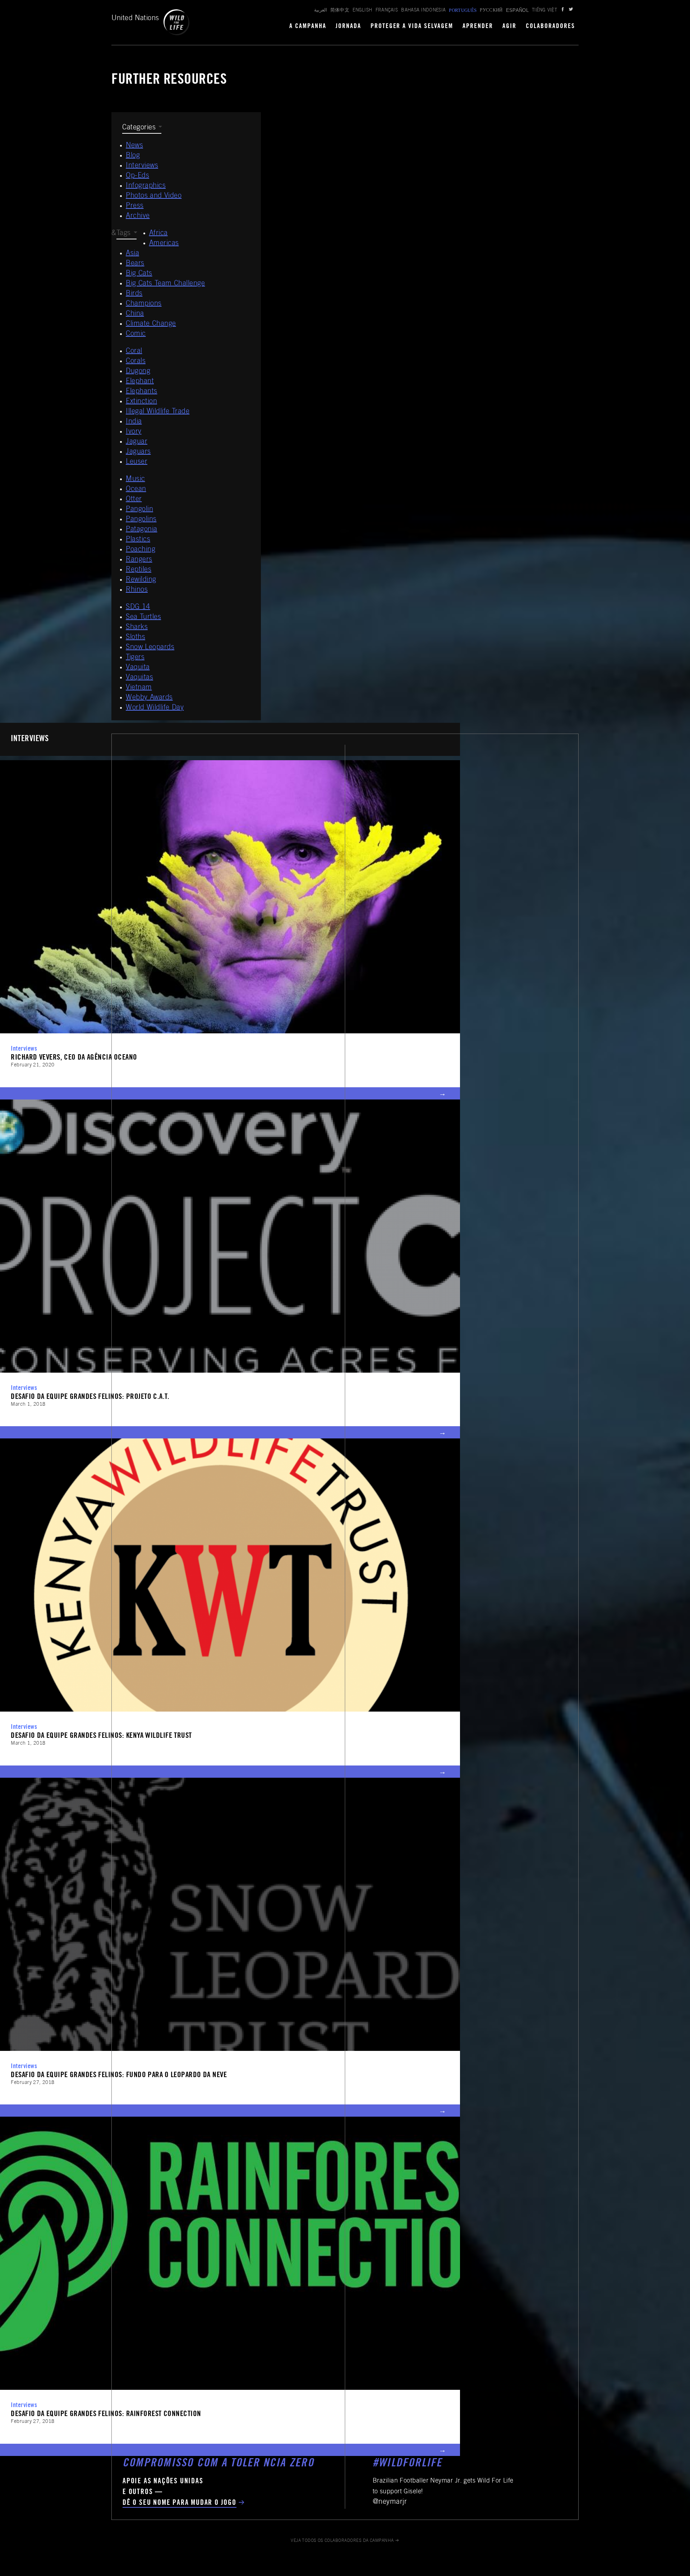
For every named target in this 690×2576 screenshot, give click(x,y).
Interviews (142, 166)
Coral (134, 352)
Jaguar (137, 442)
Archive (138, 216)
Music (135, 479)
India (134, 422)
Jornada (348, 27)
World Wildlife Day (155, 708)
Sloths (135, 638)
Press (135, 206)
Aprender (478, 27)
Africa (158, 234)
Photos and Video (154, 196)
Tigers (135, 658)
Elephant (140, 382)
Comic (136, 334)
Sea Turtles (143, 617)
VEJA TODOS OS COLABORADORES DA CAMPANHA (342, 2541)
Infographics (146, 186)
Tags (124, 234)
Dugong (138, 372)
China (135, 314)
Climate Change (151, 324)
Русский (491, 11)
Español (517, 10)
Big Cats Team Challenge (165, 284)
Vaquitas (139, 678)
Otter (134, 500)
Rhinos (137, 590)
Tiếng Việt (544, 11)
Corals (136, 362)
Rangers (139, 560)
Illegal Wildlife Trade (158, 412)
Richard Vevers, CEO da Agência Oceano (74, 1058)
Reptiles (139, 570)
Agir (509, 27)
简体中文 (340, 11)
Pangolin (139, 510)
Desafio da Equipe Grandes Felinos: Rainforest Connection (106, 2414)
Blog (133, 156)
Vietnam (139, 688)
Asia (132, 254)
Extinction (141, 402)
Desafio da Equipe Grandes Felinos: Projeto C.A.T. (90, 1397)
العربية (321, 11)
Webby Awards (149, 698)
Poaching (141, 550)
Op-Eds (137, 176)
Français (387, 11)
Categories (139, 128)
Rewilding (141, 580)
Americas (164, 244)
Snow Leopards (150, 648)
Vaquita (138, 668)
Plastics (138, 540)
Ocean (136, 490)
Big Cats (139, 274)
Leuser (137, 462)
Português (463, 10)
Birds (134, 294)
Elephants (142, 392)
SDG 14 (138, 607)
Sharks (137, 628)
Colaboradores (550, 27)
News (134, 146)
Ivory (134, 432)
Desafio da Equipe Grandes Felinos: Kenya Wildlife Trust (101, 1736)
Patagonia (142, 530)
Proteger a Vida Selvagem (412, 27)
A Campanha (308, 27)
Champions (144, 304)
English (362, 11)
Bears (135, 264)
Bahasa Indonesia (423, 11)
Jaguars (138, 452)
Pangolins (141, 520)
